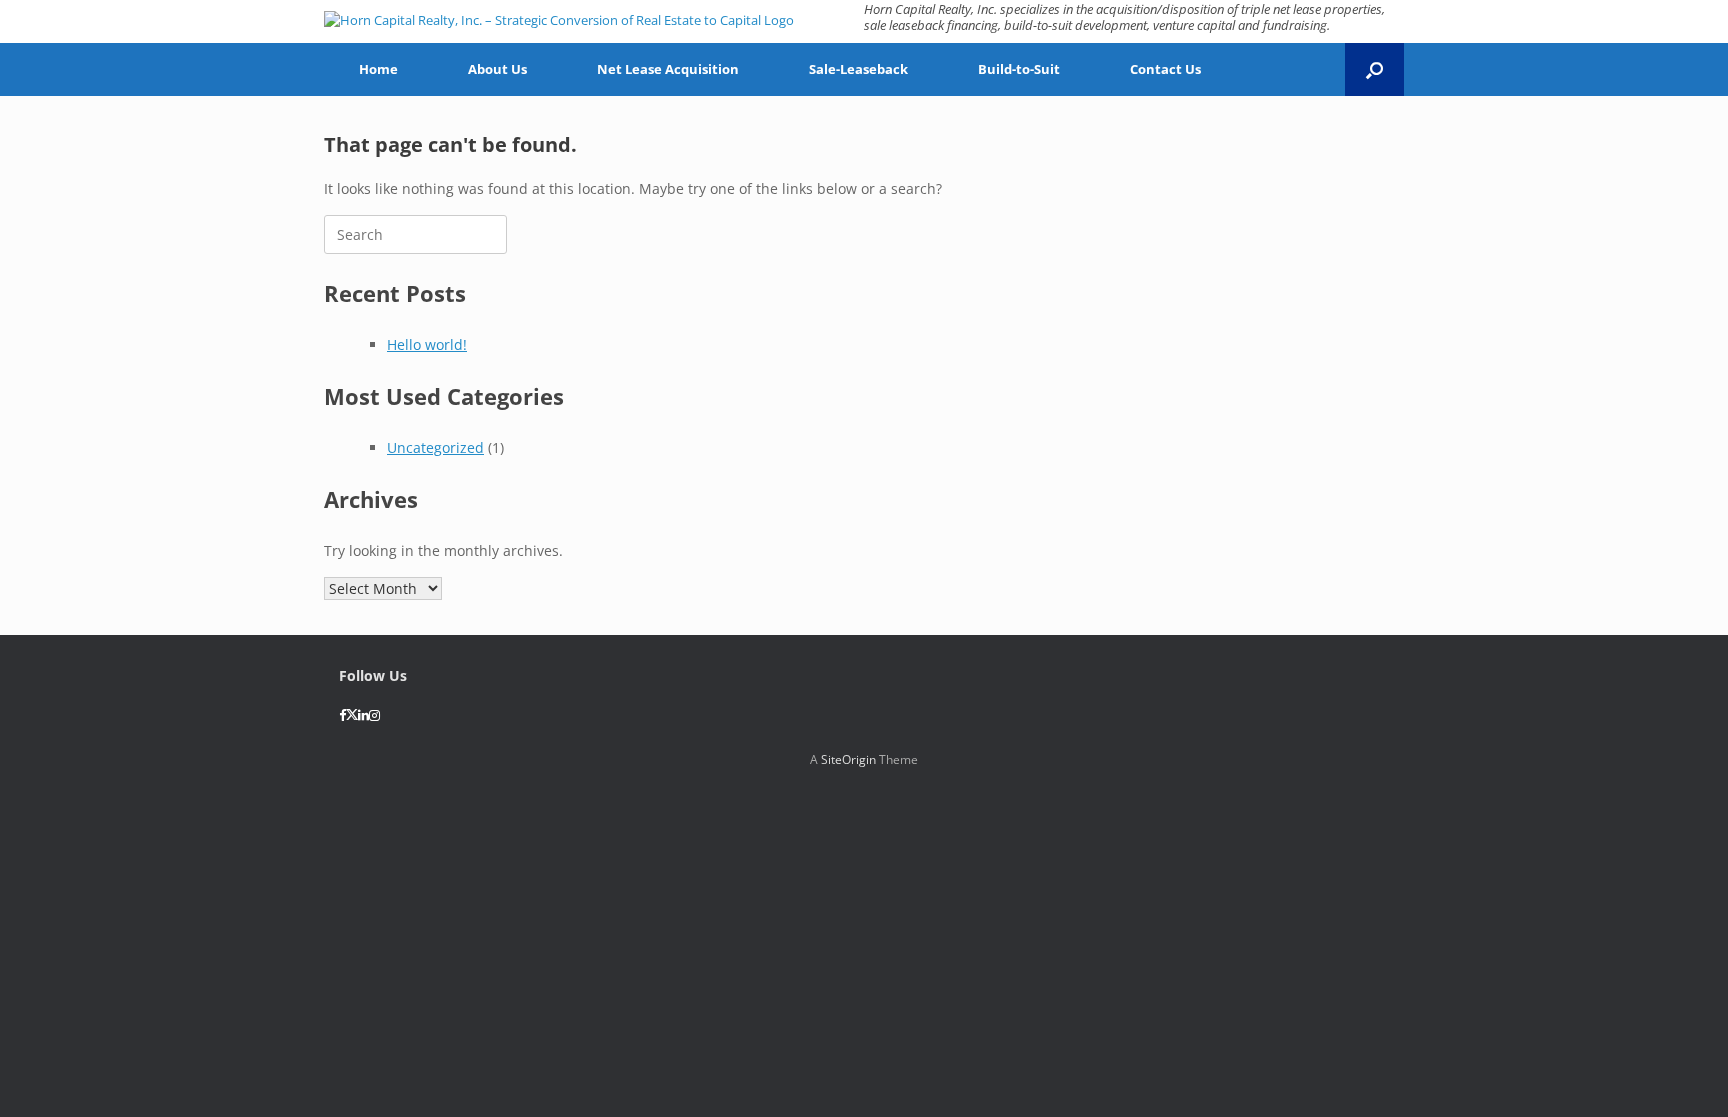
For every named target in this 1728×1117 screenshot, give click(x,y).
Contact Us (1165, 69)
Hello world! (427, 344)
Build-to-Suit (1019, 69)
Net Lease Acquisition (668, 69)
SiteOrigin (848, 759)
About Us (497, 69)
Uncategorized (435, 447)
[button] (1374, 69)
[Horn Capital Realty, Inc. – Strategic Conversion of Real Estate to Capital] (559, 20)
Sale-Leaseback (858, 69)
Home (378, 69)
